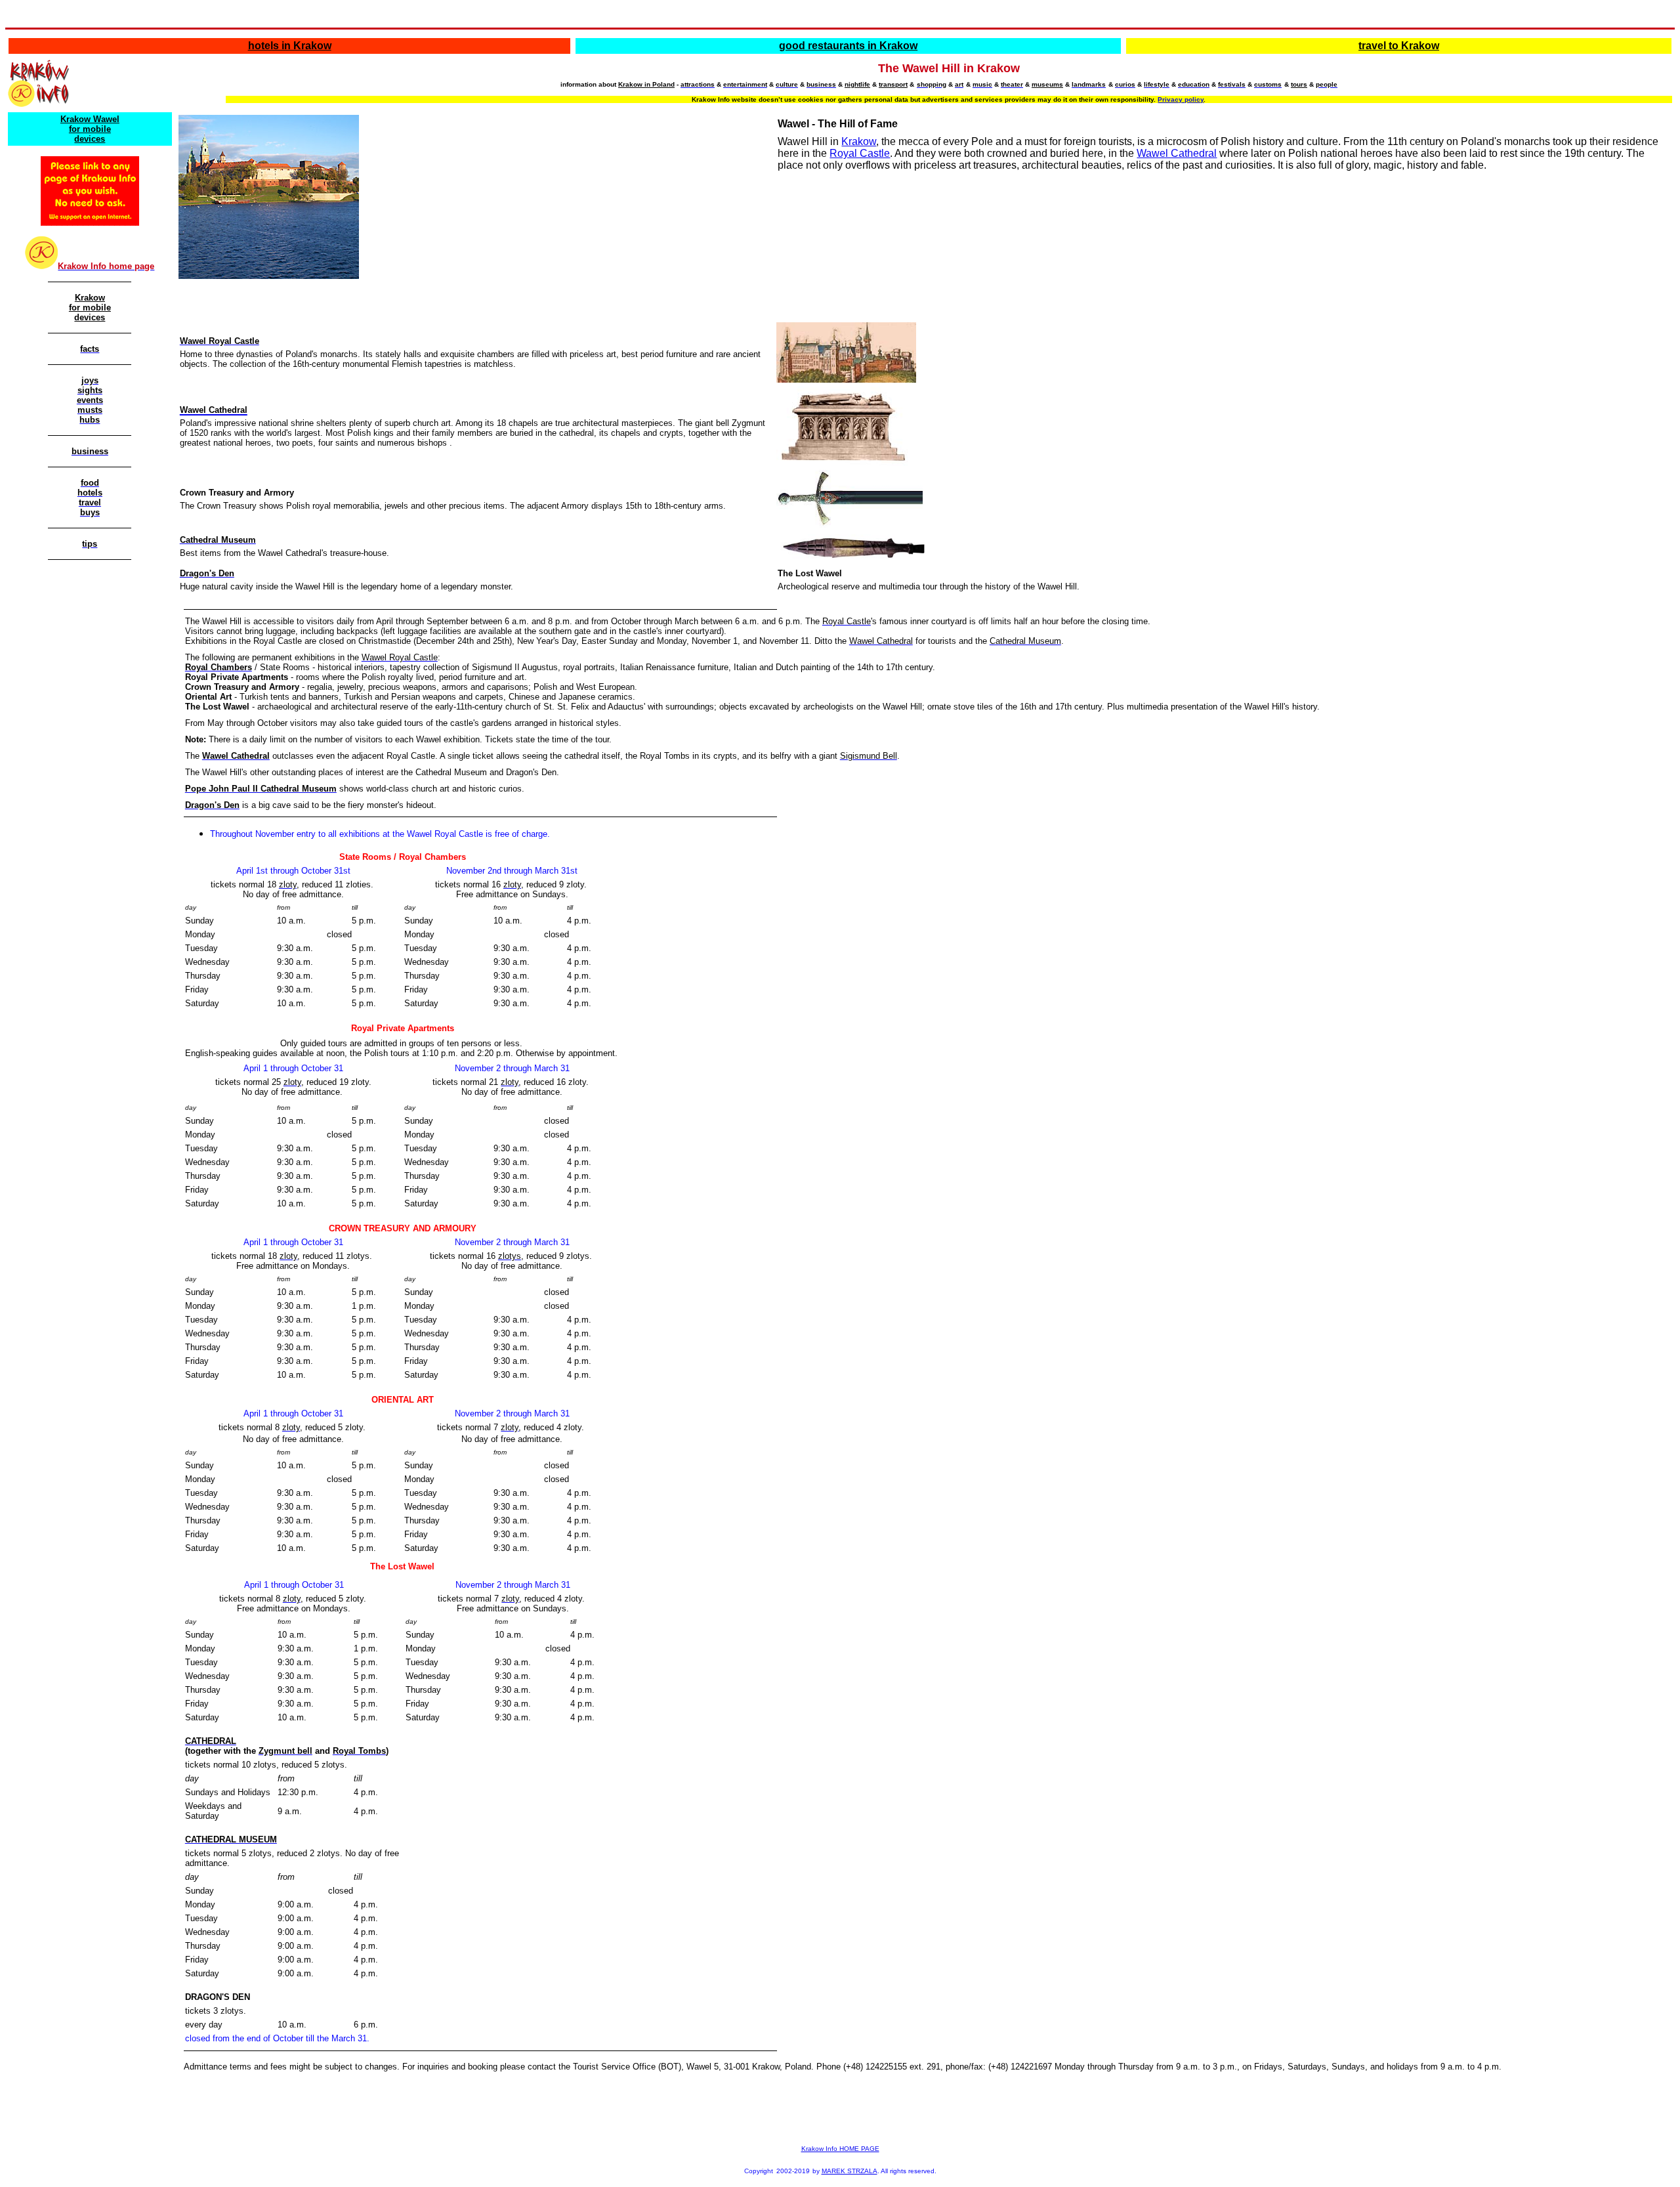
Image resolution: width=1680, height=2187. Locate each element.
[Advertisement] (87, 767)
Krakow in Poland (646, 84)
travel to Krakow (1399, 46)
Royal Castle (860, 153)
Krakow (859, 141)
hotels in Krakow (290, 46)
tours (1299, 84)
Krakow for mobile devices (90, 308)
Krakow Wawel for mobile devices (90, 129)
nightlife (857, 84)
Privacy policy (1181, 99)
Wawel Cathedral (1177, 153)
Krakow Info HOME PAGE (840, 2149)
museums (1047, 84)
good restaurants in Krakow (848, 46)
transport (893, 84)
